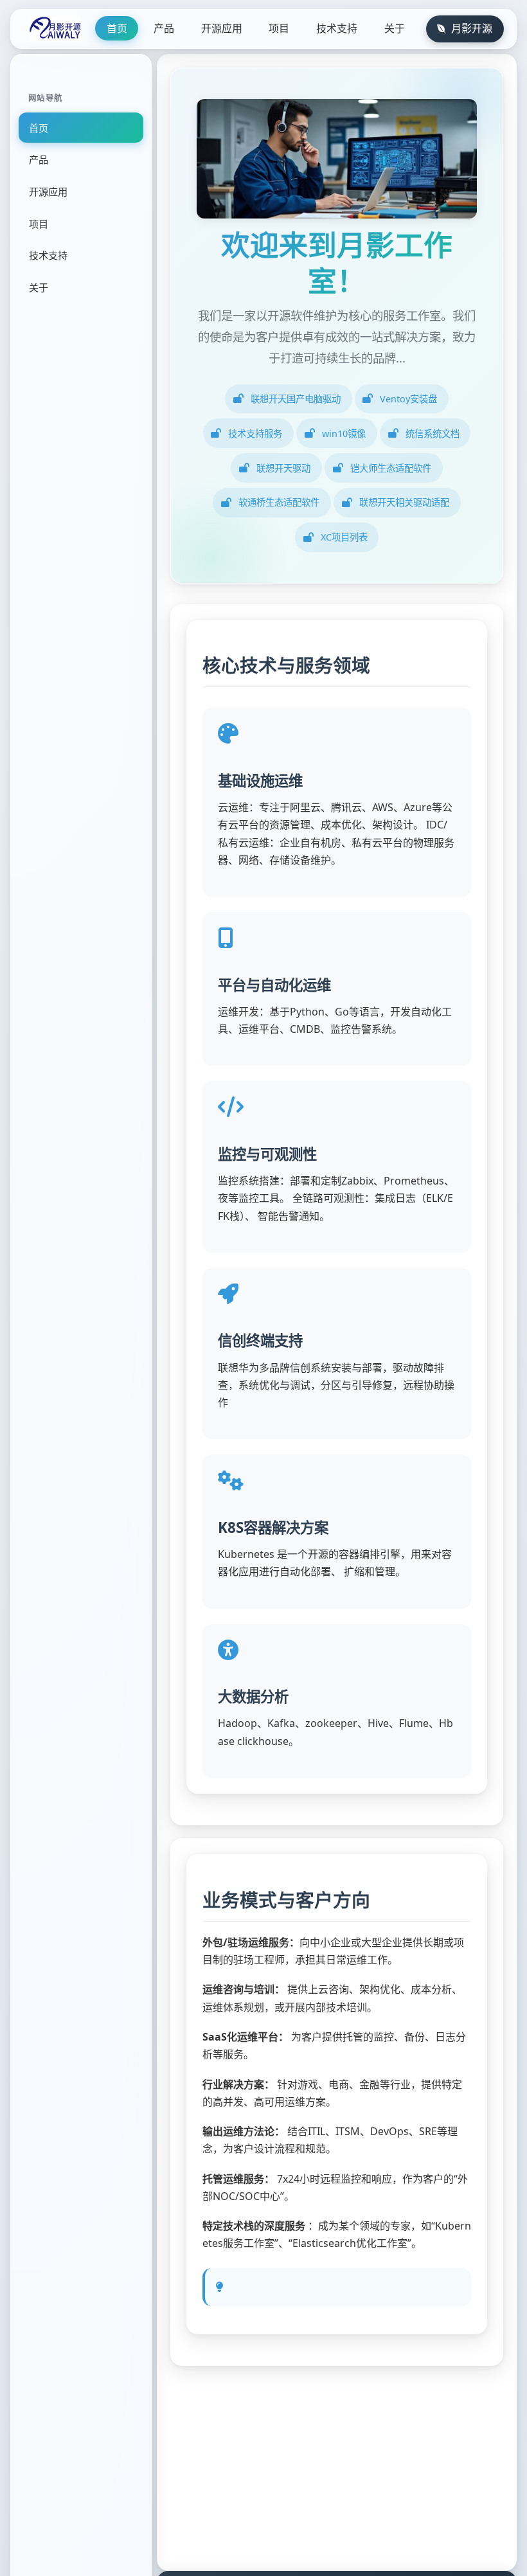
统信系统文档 (433, 434)
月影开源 (472, 28)
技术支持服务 (255, 434)
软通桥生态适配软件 (279, 502)
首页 (117, 28)
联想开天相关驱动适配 (404, 502)
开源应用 (222, 28)
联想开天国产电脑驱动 (296, 399)
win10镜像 (344, 434)
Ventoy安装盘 (408, 399)
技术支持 (337, 28)
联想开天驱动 (283, 468)
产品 (164, 28)
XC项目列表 (344, 537)
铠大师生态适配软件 (391, 468)
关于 (395, 28)
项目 (279, 28)
